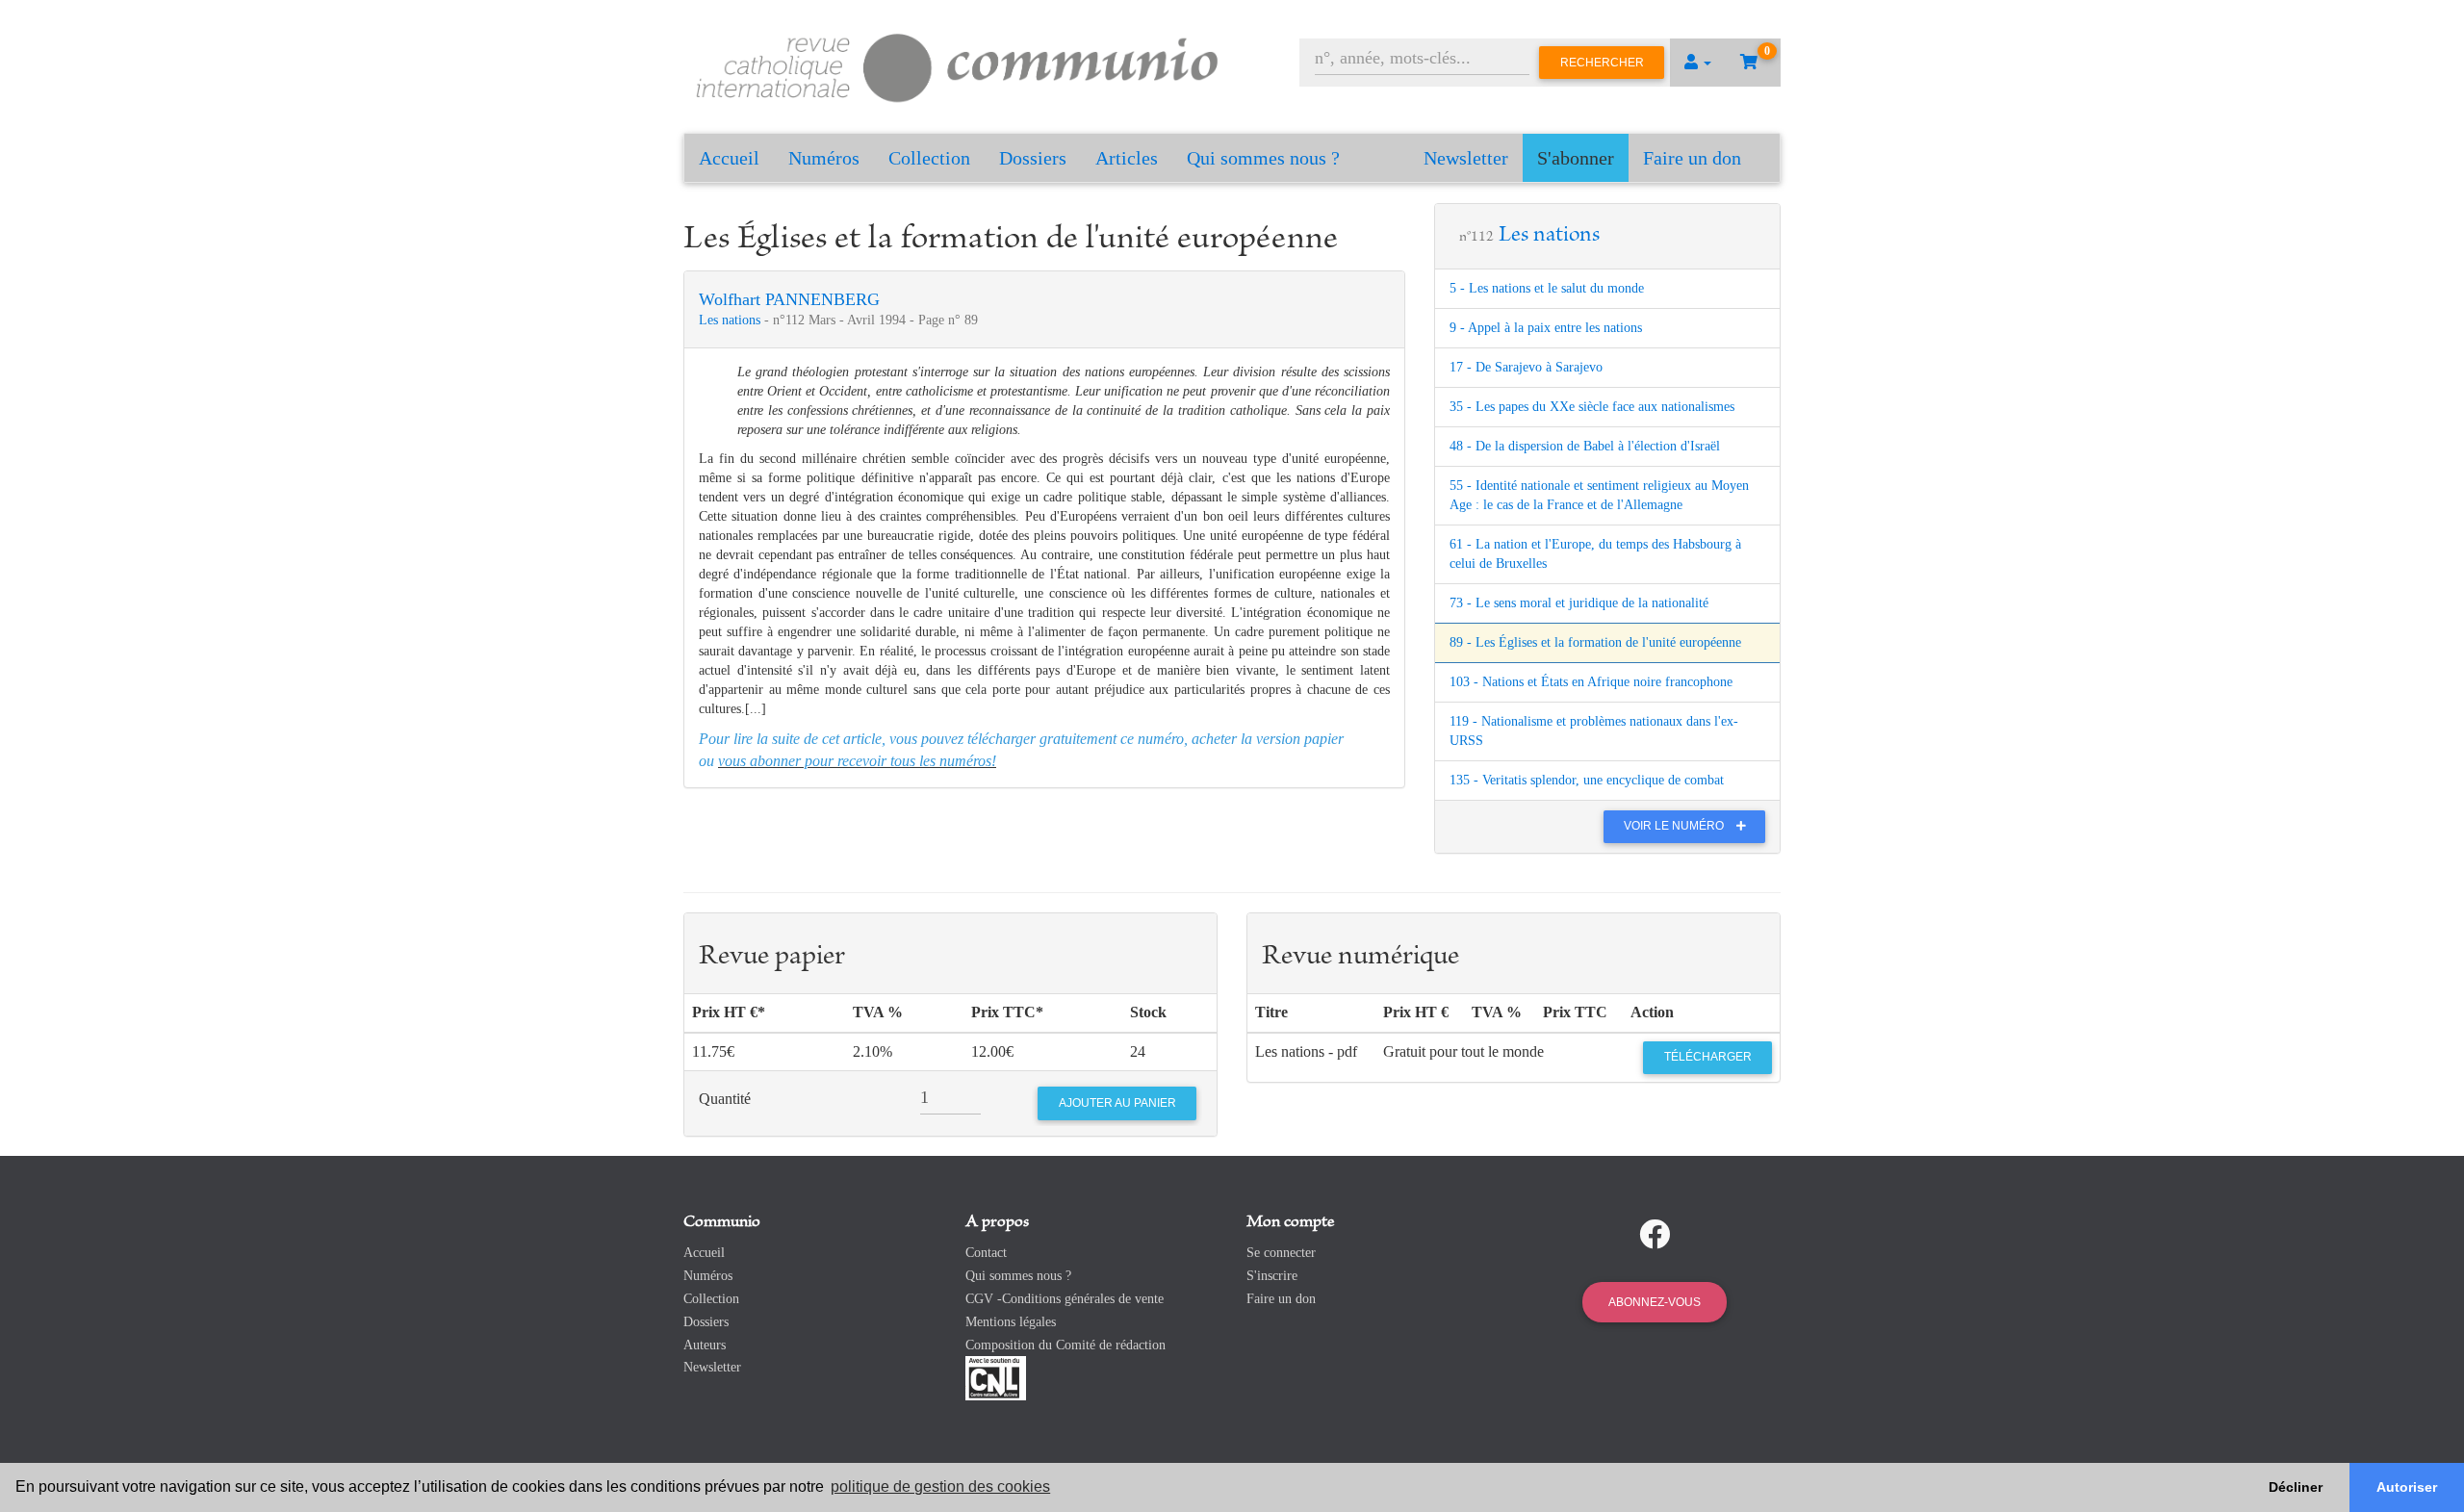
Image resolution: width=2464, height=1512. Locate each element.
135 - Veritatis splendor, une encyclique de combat (1587, 780)
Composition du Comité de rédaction (1065, 1345)
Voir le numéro (1675, 826)
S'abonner (1576, 158)
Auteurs (705, 1345)
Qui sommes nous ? (1263, 158)
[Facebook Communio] (1655, 1235)
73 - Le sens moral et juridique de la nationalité (1579, 603)
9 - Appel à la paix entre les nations (1546, 328)
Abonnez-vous (1655, 1302)
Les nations (731, 320)
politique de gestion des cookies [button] (940, 1486)
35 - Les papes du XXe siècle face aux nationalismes (1592, 407)
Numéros (824, 158)
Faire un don (1692, 158)
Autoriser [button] (2407, 1487)
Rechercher (1602, 63)
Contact (986, 1253)
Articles (1127, 158)
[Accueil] (958, 65)
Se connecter (1281, 1253)
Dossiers (1033, 158)
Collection (929, 158)
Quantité (725, 1099)
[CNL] (996, 1378)
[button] (1698, 63)
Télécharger (1708, 1057)
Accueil (729, 158)
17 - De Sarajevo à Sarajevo (1526, 367)
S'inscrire (1272, 1276)
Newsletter (1466, 158)
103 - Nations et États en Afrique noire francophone (1591, 682)
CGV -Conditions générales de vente (1065, 1299)
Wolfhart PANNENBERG (789, 299)
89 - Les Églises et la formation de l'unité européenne (1595, 642)
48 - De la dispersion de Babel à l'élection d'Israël (1585, 446)
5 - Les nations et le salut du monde (1547, 288)
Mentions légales (1011, 1322)
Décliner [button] (2296, 1487)
